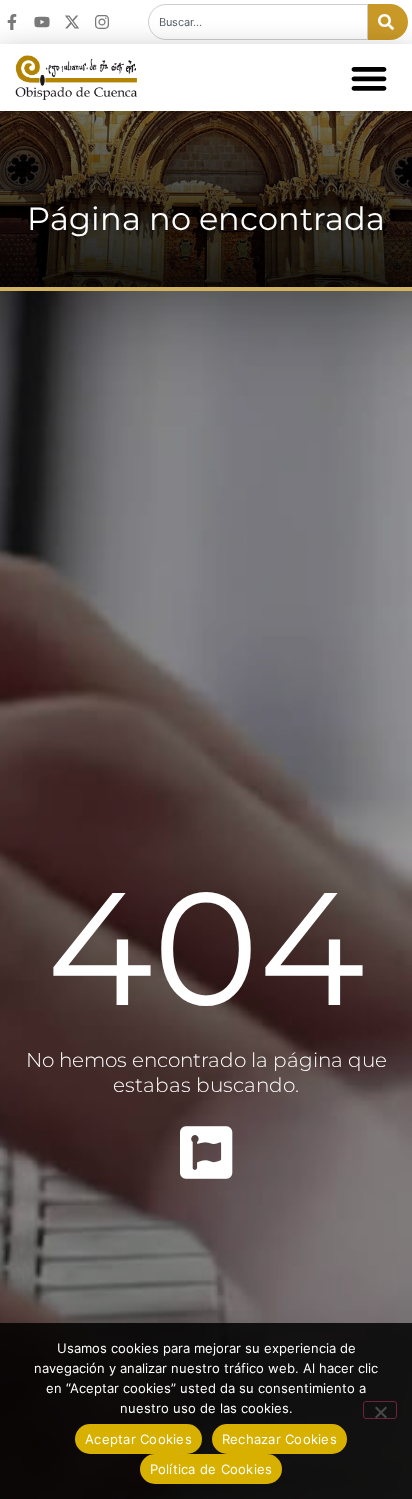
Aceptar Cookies (138, 1439)
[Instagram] (102, 22)
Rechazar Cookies (279, 1439)
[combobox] (258, 22)
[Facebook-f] (12, 22)
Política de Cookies (211, 1469)
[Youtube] (42, 22)
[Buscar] (388, 22)
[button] (368, 77)
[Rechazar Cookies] (380, 1410)
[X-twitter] (72, 22)
